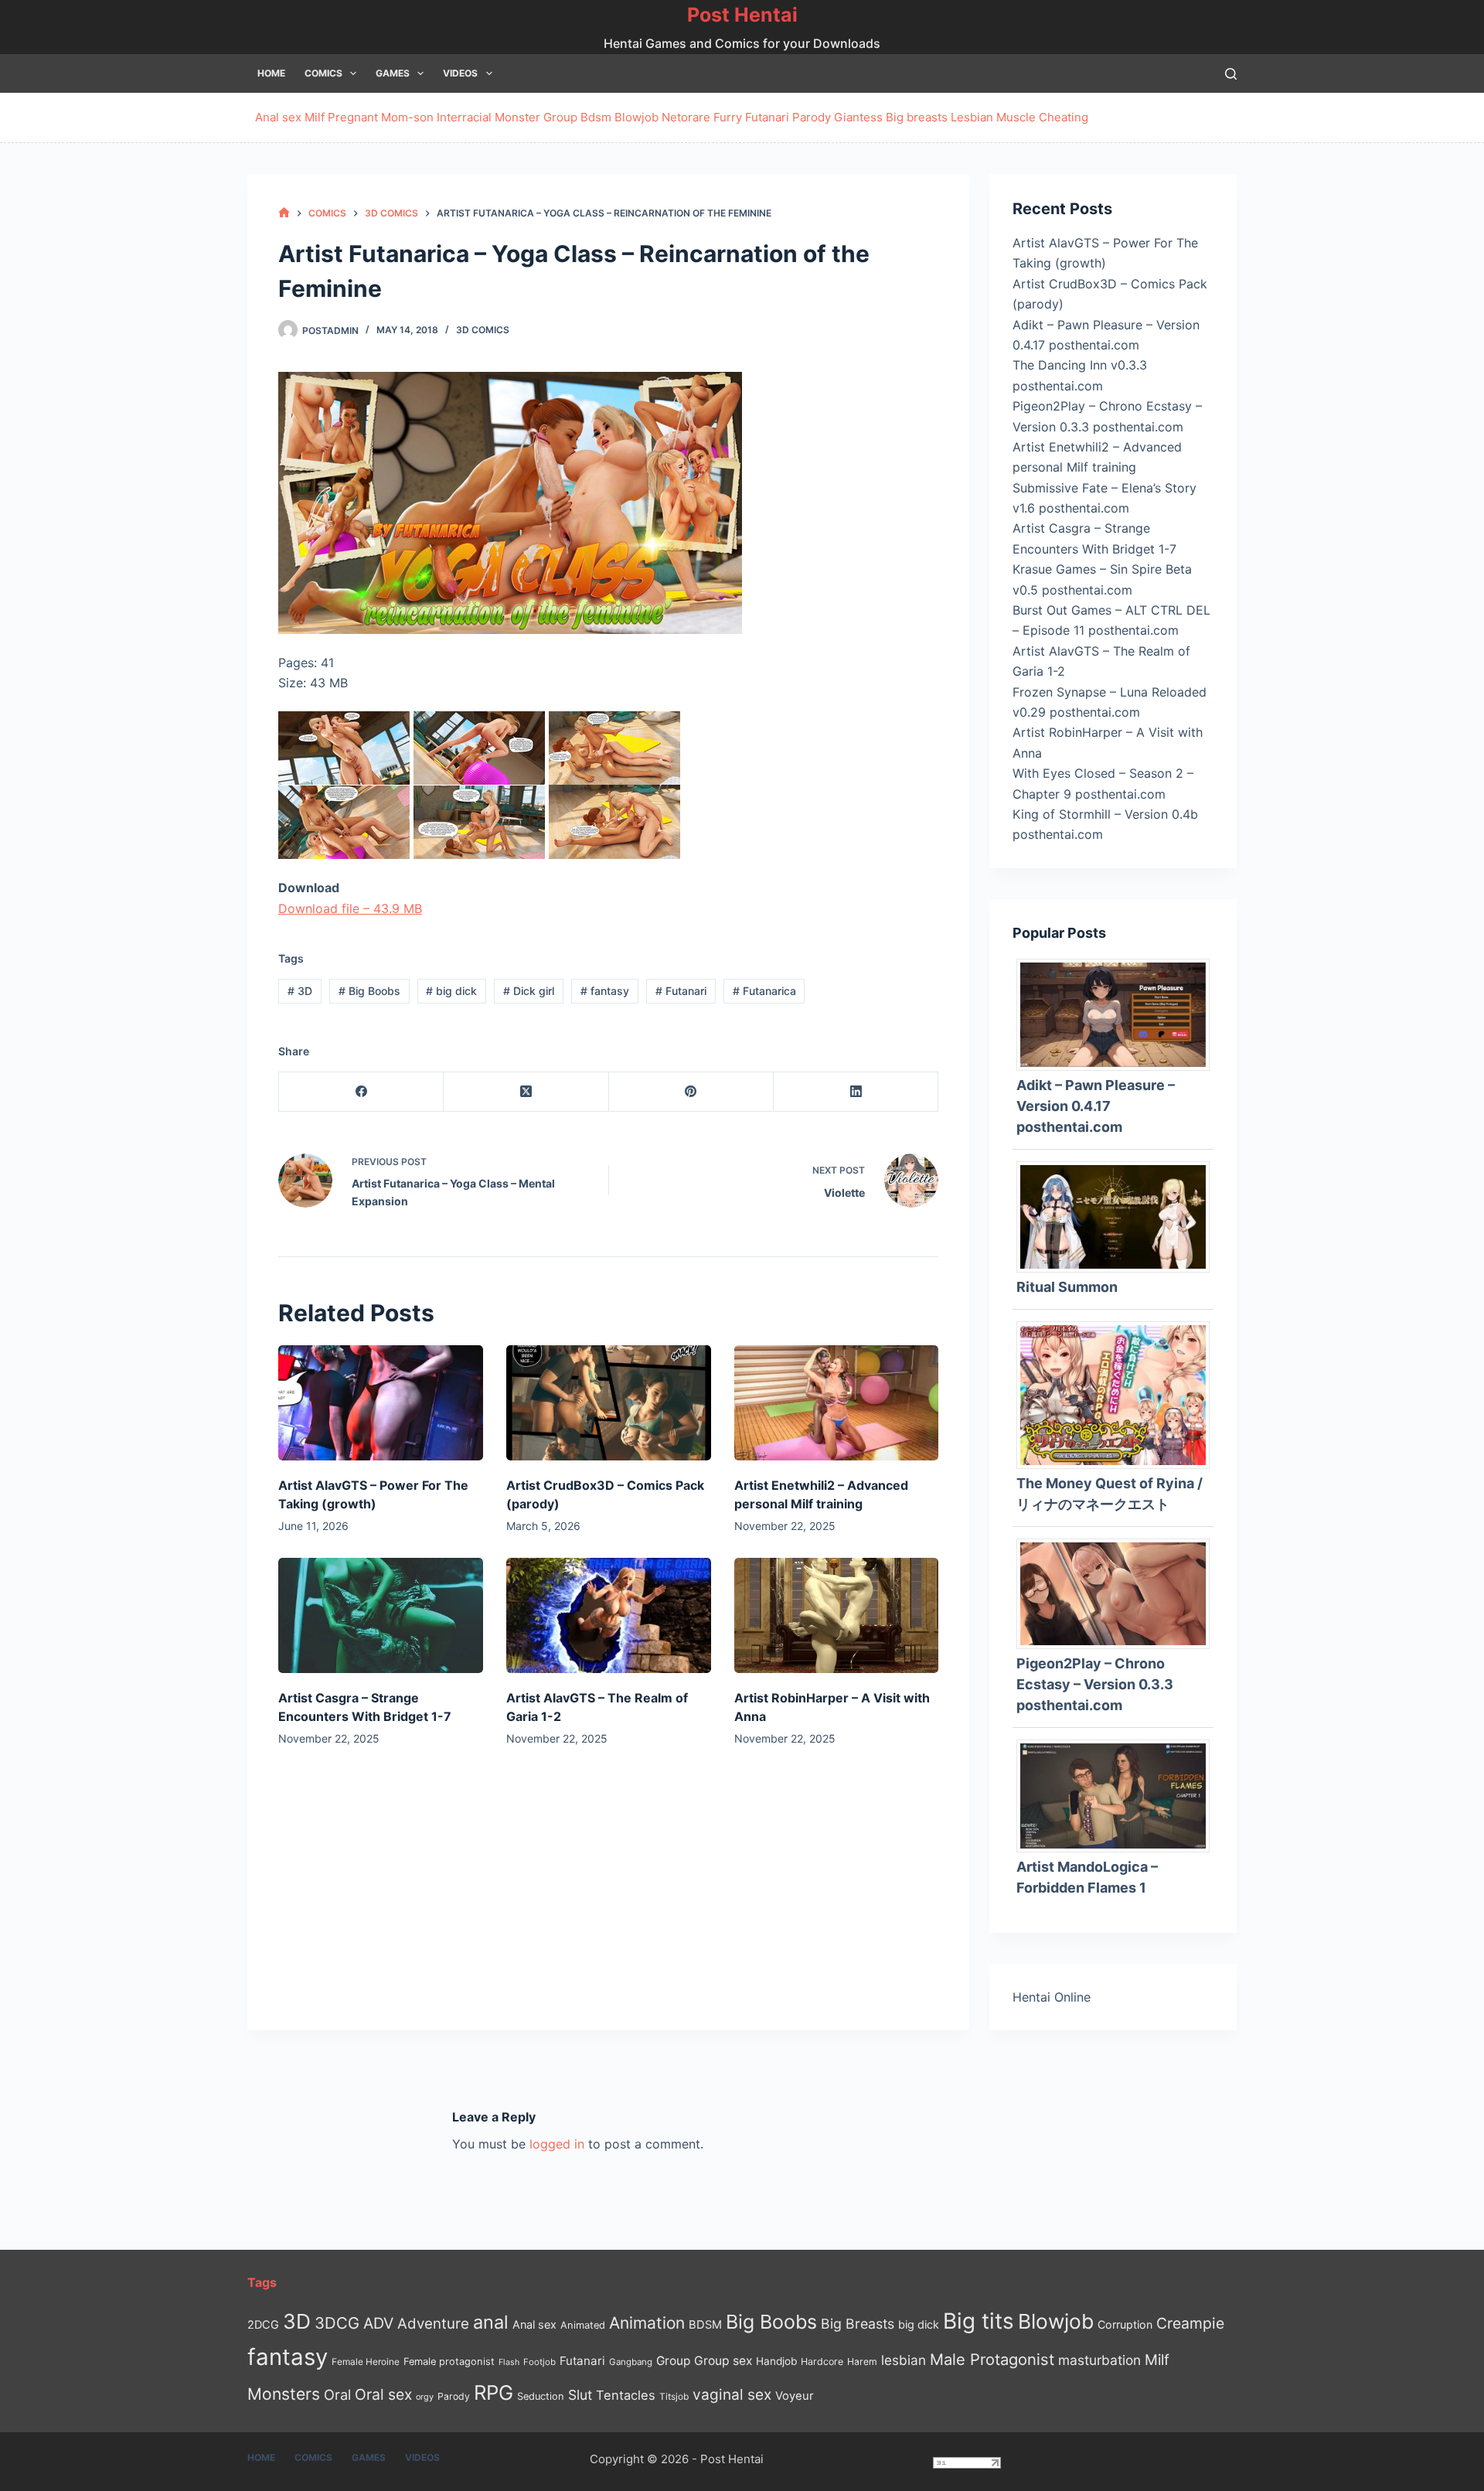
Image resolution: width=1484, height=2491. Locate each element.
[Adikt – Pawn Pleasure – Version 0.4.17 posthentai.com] (1119, 1014)
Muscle (1016, 117)
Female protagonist (449, 2362)
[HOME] (284, 213)
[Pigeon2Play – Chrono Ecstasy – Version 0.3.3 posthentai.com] (1119, 1593)
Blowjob (636, 117)
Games (393, 73)
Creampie (1190, 2323)
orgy (425, 2397)
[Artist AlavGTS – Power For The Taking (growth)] (381, 1403)
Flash (509, 2362)
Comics (323, 73)
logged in (557, 2144)
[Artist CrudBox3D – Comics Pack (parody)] (609, 1403)
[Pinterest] (691, 1092)
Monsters (284, 2394)
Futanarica (764, 991)
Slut (580, 2395)
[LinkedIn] (856, 1092)
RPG (494, 2392)
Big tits (979, 2321)
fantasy (605, 991)
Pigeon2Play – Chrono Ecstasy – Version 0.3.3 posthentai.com (1095, 1684)
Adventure (433, 2324)
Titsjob (674, 2397)
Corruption (1125, 2324)
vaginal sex (732, 2395)
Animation (647, 2323)
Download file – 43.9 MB (350, 908)
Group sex (723, 2361)
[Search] (1231, 74)
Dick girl (529, 991)
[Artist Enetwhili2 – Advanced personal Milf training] (837, 1403)
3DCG (337, 2323)
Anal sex (278, 117)
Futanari (767, 117)
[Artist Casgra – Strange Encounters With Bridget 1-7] (381, 1615)
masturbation (1099, 2360)
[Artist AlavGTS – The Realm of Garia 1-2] (609, 1615)
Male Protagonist (992, 2360)
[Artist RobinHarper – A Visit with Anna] (837, 1615)
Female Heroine (366, 2362)
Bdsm (596, 117)
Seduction (541, 2396)
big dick (451, 991)
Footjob (539, 2362)
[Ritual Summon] (1119, 1215)
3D (300, 991)
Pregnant (353, 117)
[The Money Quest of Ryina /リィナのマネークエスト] (1119, 1394)
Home (271, 73)
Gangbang (631, 2362)
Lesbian (972, 117)
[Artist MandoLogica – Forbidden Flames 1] (1119, 1794)
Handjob (776, 2361)
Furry (728, 117)
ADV (378, 2323)
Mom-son (407, 117)
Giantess (858, 117)
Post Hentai (742, 15)
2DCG (263, 2324)
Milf (315, 117)
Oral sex (383, 2394)
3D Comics (483, 330)
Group (560, 117)
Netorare (686, 117)
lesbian (904, 2360)
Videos (460, 73)
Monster (517, 117)
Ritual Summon (1067, 1287)
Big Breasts (858, 2324)
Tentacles (626, 2395)
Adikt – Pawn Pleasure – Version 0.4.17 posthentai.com (1096, 1106)
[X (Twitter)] (526, 1092)
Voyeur (795, 2396)
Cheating (1064, 117)
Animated (583, 2325)
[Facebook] (361, 1092)
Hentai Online (1052, 1997)
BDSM (705, 2325)
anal (491, 2322)
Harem (862, 2362)
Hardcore (822, 2362)
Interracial (464, 117)
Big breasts (917, 117)
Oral (337, 2394)
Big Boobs (369, 991)
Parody (812, 117)
